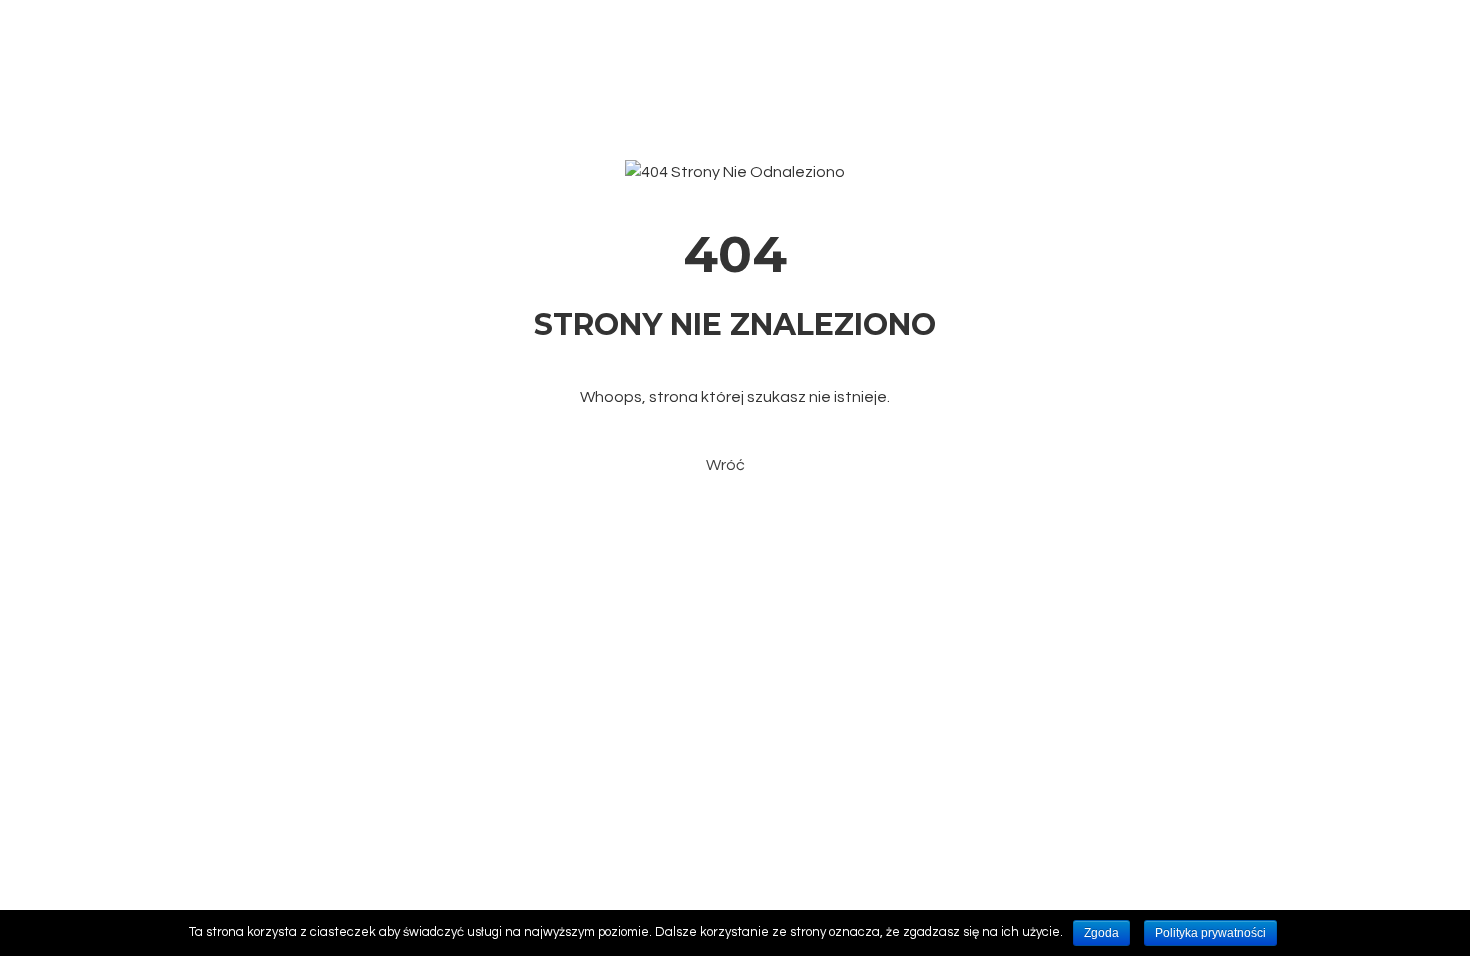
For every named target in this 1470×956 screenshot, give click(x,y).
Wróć (725, 465)
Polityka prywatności (1210, 933)
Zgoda (1101, 933)
